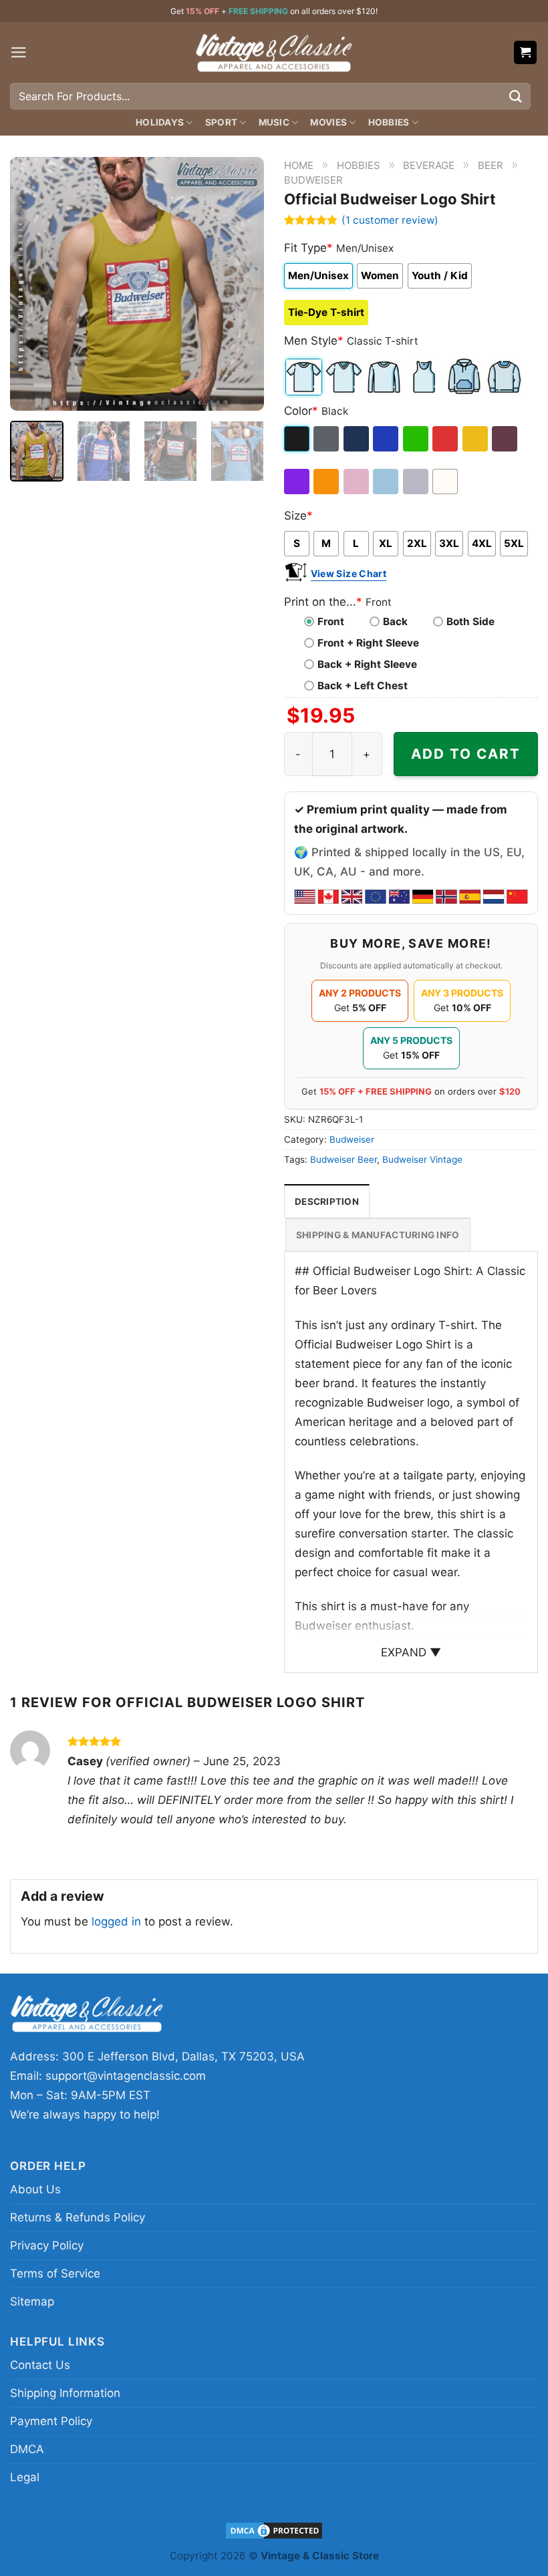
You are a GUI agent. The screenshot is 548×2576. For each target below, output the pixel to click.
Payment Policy (51, 2421)
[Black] (298, 439)
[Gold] (476, 439)
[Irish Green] (417, 439)
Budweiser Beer (344, 1159)
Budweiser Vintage (422, 1159)
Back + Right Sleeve (367, 664)
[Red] (446, 439)
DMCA (27, 2449)
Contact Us (40, 2365)
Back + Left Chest (363, 686)
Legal (25, 2477)
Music (274, 122)
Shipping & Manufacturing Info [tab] (378, 1235)
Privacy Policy (47, 2245)
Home (299, 165)
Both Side (470, 621)
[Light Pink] (357, 482)
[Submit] (516, 96)
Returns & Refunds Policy (78, 2217)
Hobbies (389, 122)
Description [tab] (327, 1202)
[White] (446, 482)
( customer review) (390, 220)
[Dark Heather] (327, 439)
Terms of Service (55, 2273)
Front (331, 621)
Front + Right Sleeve (368, 643)
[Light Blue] (387, 482)
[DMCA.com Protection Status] (274, 2530)
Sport (221, 122)
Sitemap (32, 2302)
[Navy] (357, 439)
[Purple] (298, 482)
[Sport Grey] (417, 482)
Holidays (160, 122)
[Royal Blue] (387, 439)
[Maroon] (506, 439)
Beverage (429, 165)
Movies (328, 122)
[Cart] (526, 52)
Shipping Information (65, 2393)
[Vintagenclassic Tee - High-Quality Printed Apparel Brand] (274, 52)
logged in (116, 1921)
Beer (491, 165)
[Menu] (19, 52)
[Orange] (327, 482)
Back (395, 621)
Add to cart (466, 754)
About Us (35, 2189)
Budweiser (313, 180)
